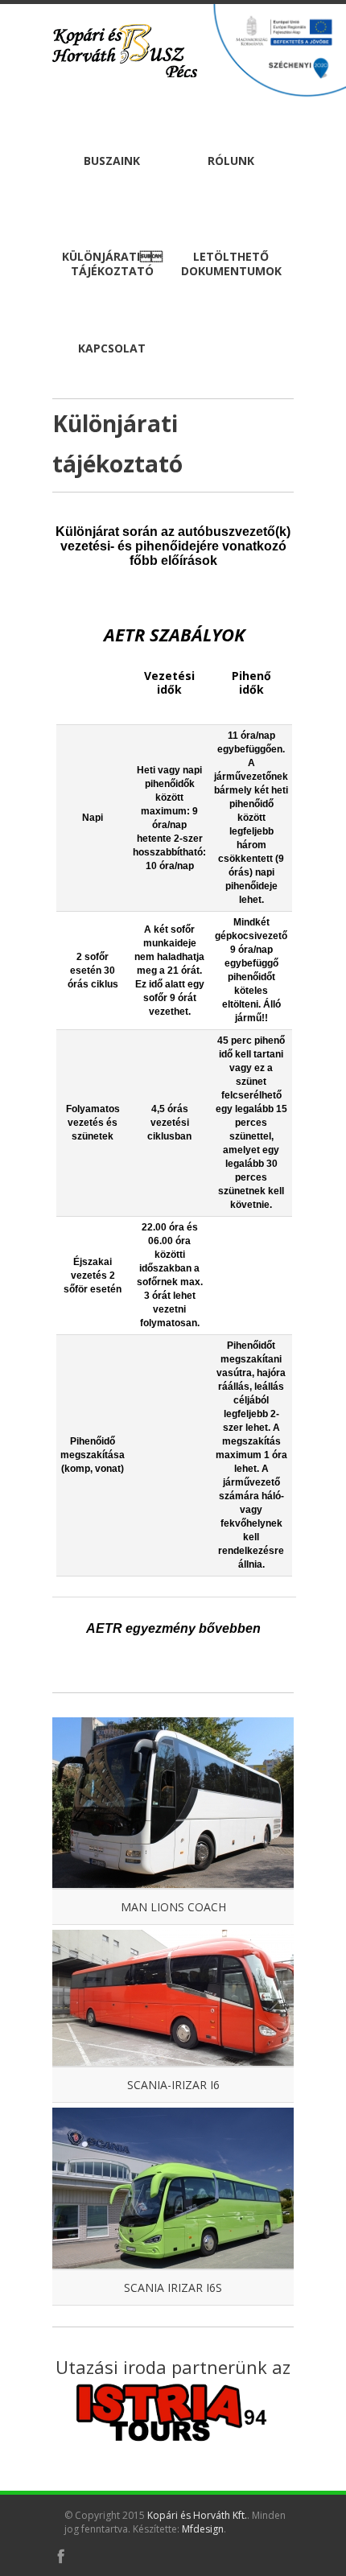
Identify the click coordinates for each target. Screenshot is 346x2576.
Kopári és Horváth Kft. (197, 2515)
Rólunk (231, 161)
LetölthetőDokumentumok (231, 264)
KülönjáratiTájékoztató (112, 264)
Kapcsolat (112, 348)
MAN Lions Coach (173, 1907)
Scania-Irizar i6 (173, 2085)
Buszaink (112, 161)
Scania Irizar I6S (173, 2287)
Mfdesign (203, 2529)
